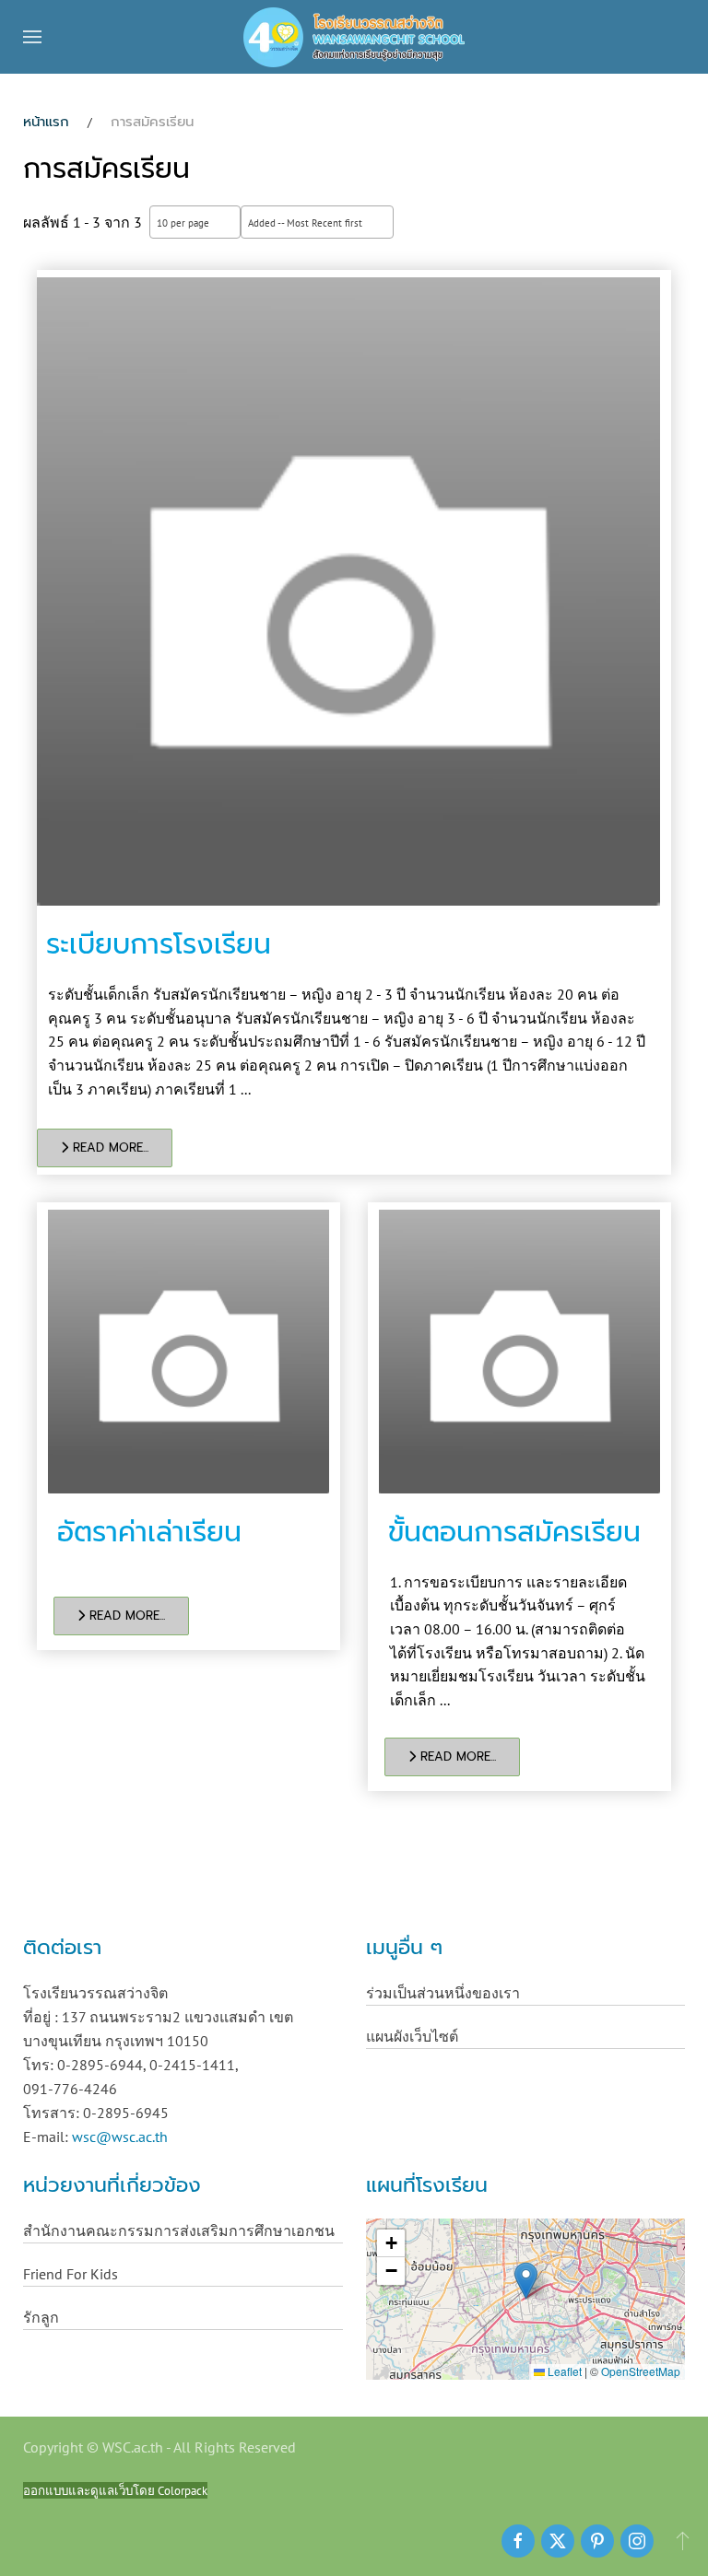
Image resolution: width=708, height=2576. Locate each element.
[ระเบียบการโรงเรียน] (348, 591)
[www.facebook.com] (518, 2541)
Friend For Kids (71, 2274)
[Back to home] (354, 37)
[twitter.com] (558, 2541)
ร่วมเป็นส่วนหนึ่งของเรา (443, 1993)
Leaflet (563, 2371)
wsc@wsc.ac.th (120, 2137)
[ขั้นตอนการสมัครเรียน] (519, 1352)
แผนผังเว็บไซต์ (412, 2036)
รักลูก (41, 2317)
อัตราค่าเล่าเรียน (149, 1532)
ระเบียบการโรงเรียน (159, 944)
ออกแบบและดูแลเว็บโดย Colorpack (115, 2490)
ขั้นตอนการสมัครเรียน (514, 1532)
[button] (32, 37)
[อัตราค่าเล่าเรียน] (189, 1352)
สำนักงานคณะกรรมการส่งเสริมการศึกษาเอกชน (179, 2231)
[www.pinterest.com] (597, 2541)
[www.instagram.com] (637, 2541)
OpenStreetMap (641, 2371)
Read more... (108, 1147)
